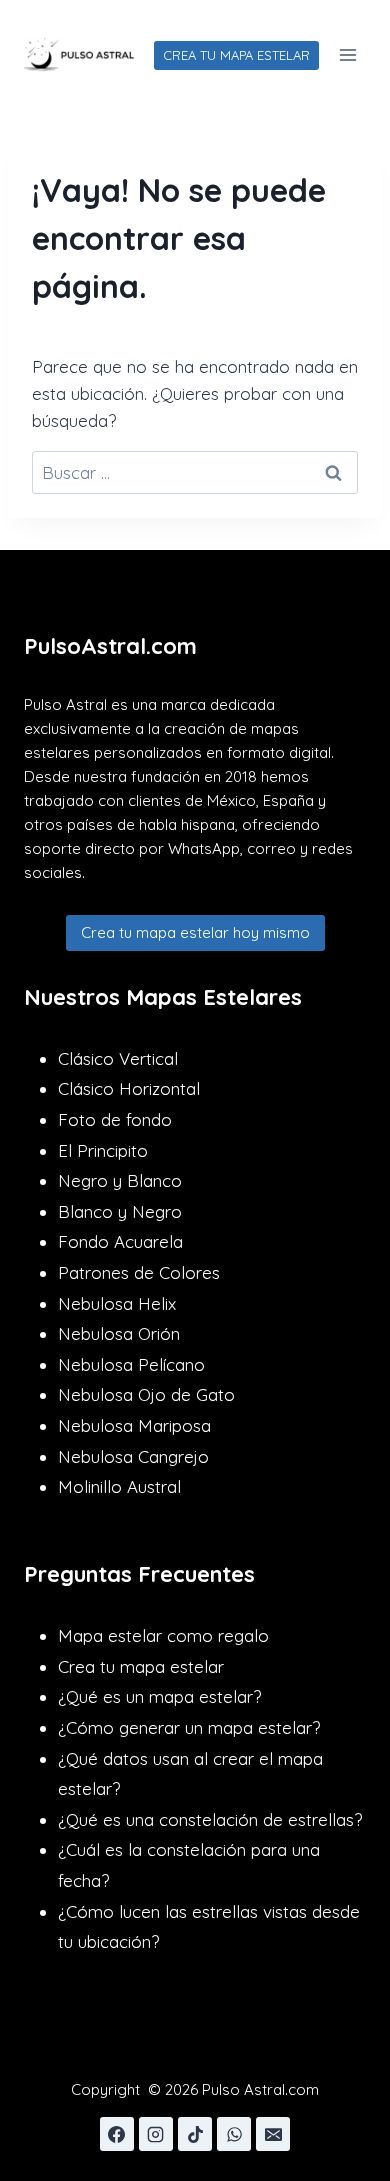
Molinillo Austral (119, 1486)
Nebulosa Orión (119, 1333)
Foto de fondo (115, 1119)
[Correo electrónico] (273, 2134)
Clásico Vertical (118, 1058)
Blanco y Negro (120, 1211)
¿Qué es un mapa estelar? (159, 1696)
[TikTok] (195, 2134)
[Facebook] (117, 2134)
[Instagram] (156, 2134)
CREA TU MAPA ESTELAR (236, 55)
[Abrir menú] (347, 54)
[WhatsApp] (234, 2134)
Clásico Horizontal (129, 1088)
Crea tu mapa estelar (141, 1666)
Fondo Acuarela (120, 1241)
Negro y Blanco (120, 1180)
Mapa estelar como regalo (163, 1635)
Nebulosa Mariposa (134, 1425)
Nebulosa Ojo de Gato (146, 1394)
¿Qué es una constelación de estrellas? (210, 1819)
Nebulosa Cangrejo (133, 1456)
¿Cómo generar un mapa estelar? (189, 1727)
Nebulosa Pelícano (131, 1364)
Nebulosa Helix (117, 1303)
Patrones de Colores (139, 1272)
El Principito (103, 1150)
